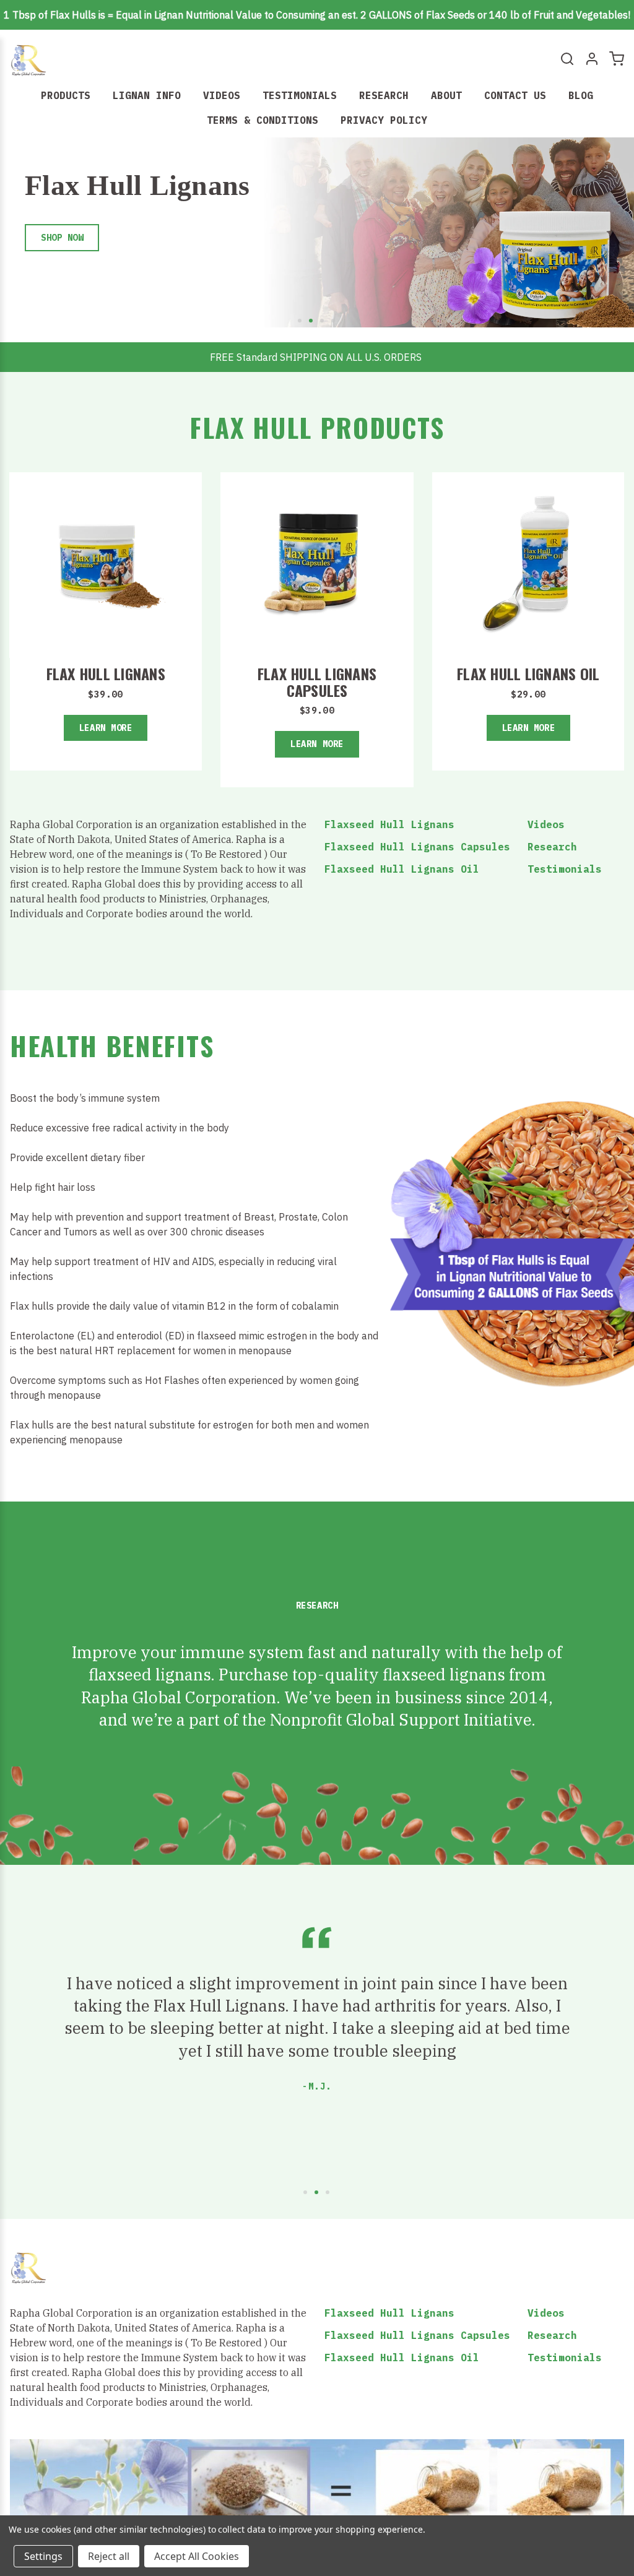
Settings (43, 2556)
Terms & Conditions (263, 120)
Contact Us (515, 95)
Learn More (106, 728)
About (446, 95)
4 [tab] (334, 321)
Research (384, 95)
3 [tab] (323, 321)
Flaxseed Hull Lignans (389, 824)
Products (66, 95)
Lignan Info (147, 95)
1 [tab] (300, 321)
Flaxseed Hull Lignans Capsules (417, 847)
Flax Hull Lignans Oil (528, 673)
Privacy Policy (384, 120)
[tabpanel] (317, 236)
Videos (222, 95)
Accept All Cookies (197, 2556)
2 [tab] (311, 321)
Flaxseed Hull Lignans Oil (402, 869)
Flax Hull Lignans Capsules (317, 681)
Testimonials (300, 95)
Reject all (109, 2556)
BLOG (581, 95)
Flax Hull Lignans (106, 673)
